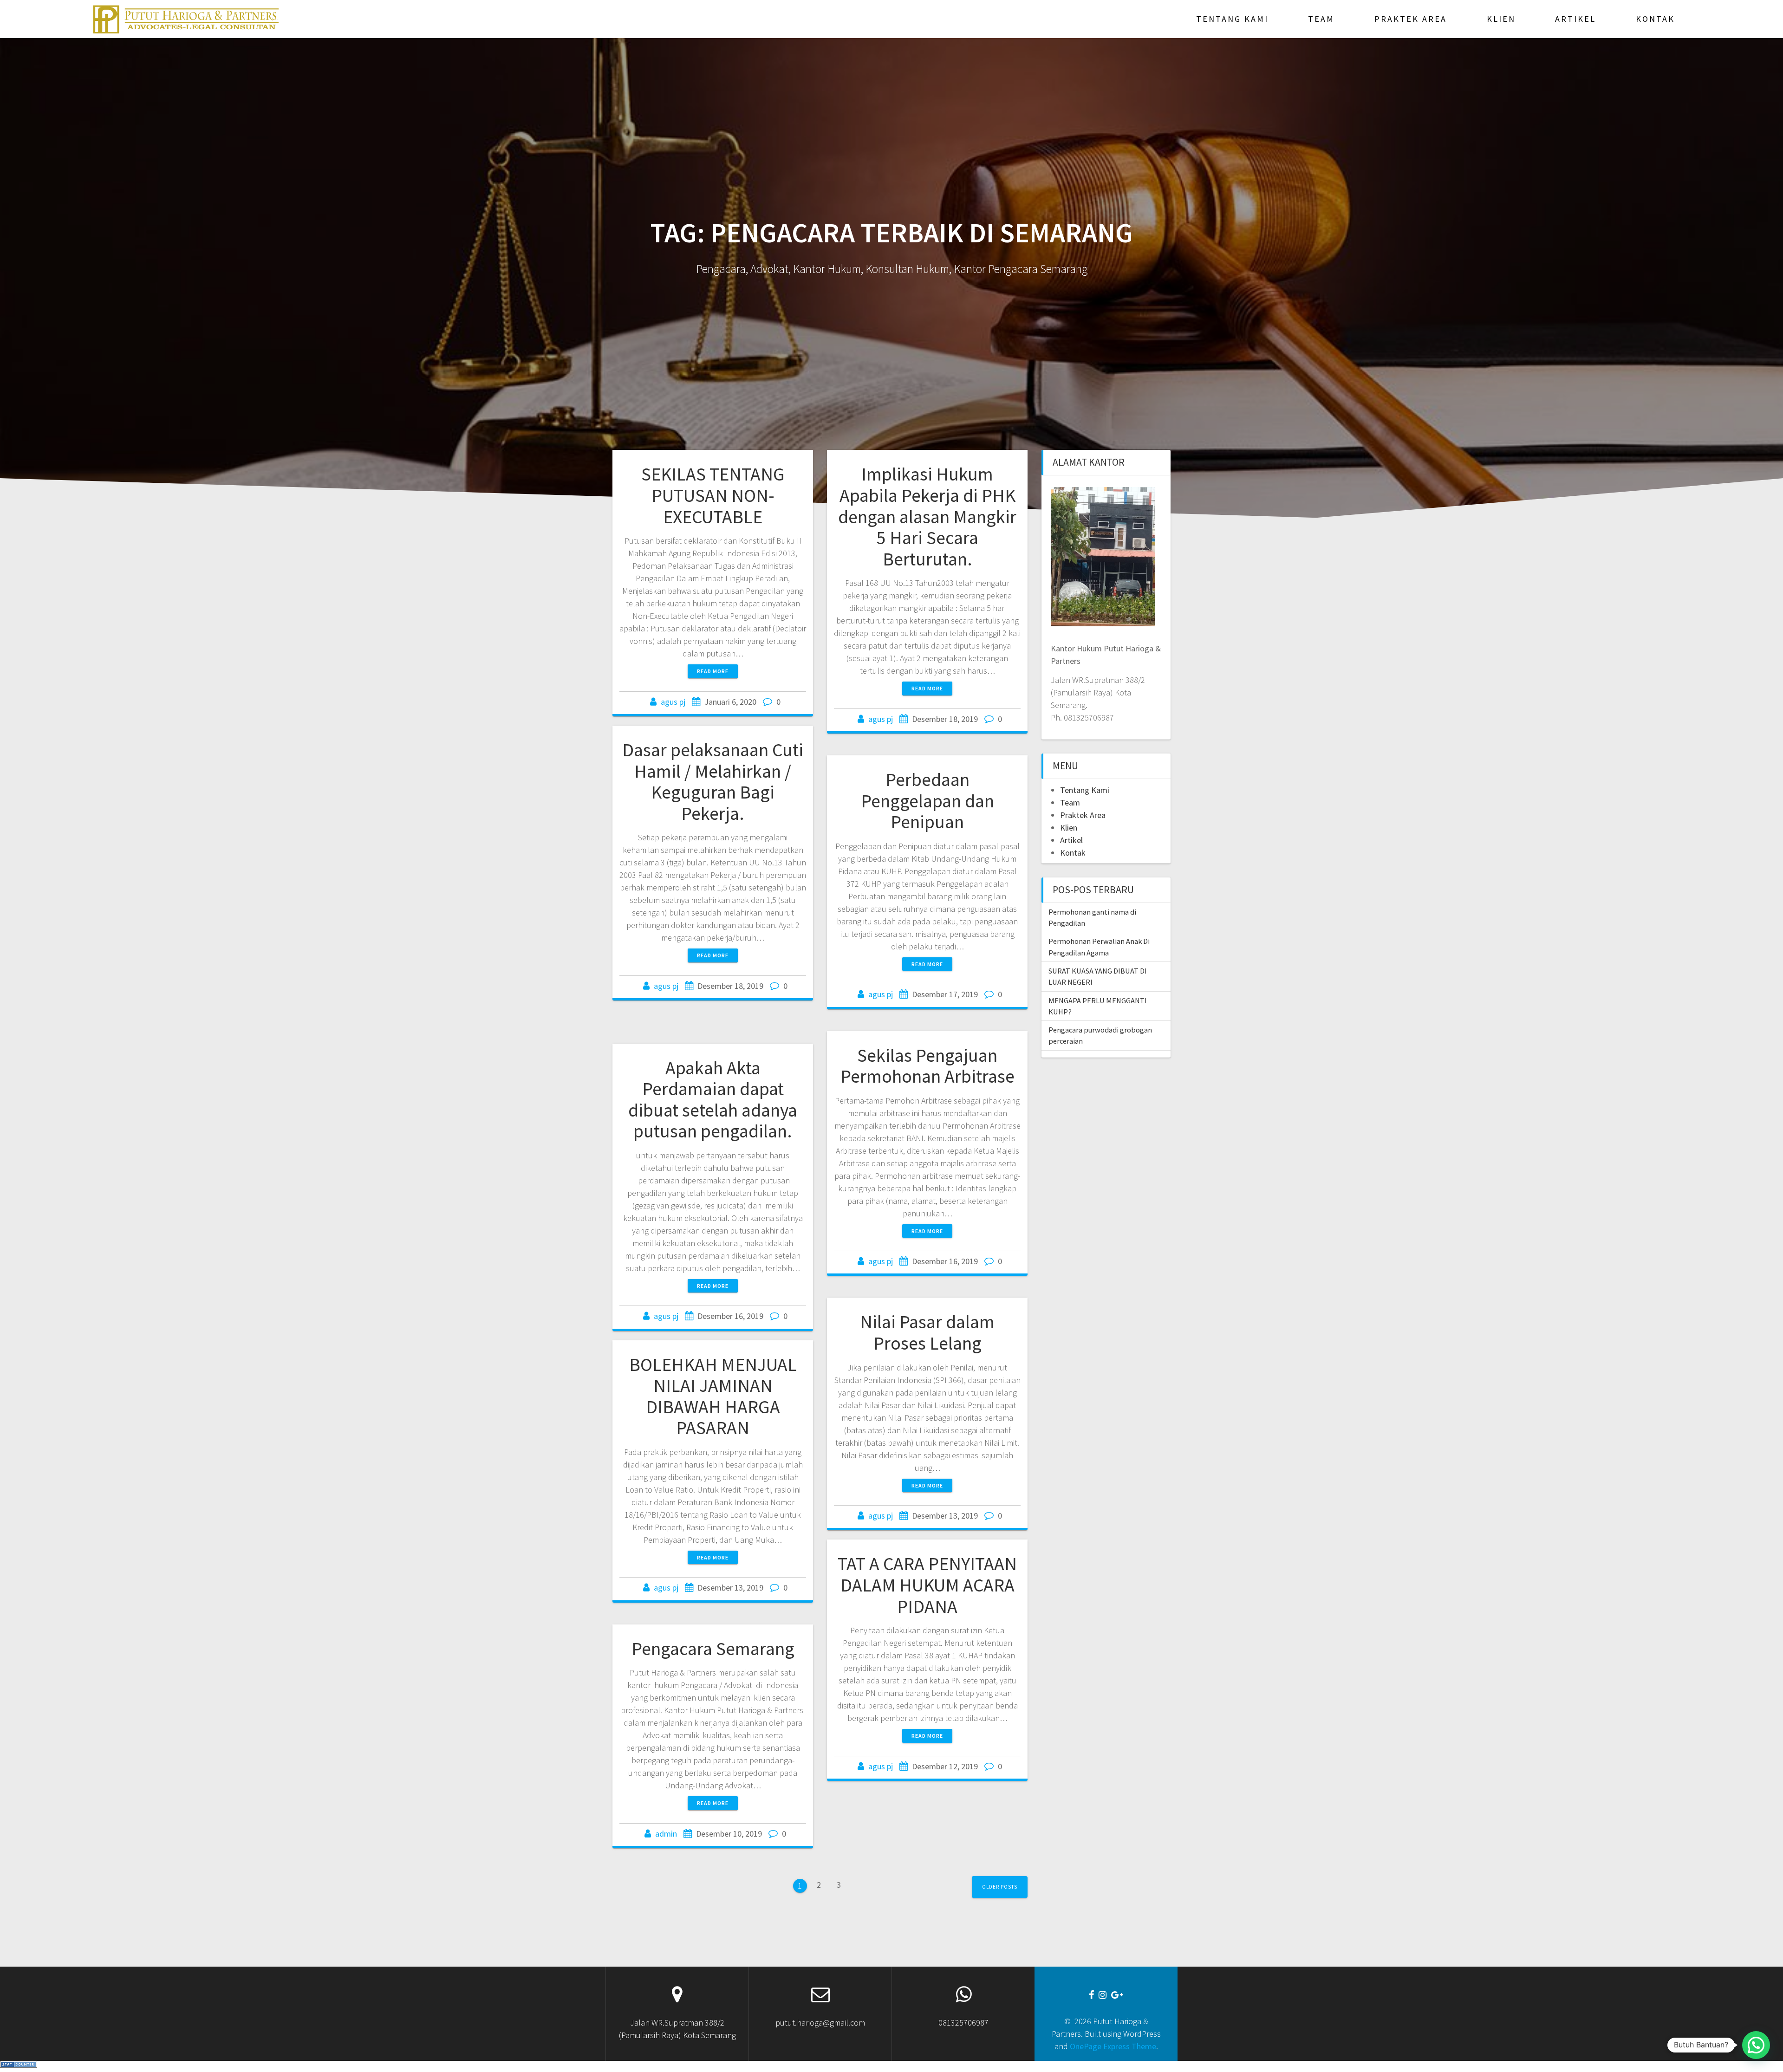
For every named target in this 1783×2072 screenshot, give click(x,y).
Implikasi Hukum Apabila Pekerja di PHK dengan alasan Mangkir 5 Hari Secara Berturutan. (927, 516)
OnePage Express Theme (1113, 2046)
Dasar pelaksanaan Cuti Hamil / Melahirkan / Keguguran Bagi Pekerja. (713, 782)
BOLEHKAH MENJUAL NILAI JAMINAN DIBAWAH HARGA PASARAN (713, 1396)
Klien (1501, 19)
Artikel (1575, 19)
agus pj (673, 702)
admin (666, 1834)
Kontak (1655, 19)
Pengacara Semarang (713, 1649)
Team (1321, 19)
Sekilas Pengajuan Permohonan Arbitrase (927, 1066)
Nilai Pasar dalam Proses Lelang (927, 1332)
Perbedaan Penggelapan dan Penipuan (927, 801)
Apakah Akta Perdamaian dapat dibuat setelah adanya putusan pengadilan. (713, 1100)
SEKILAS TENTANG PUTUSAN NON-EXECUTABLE (713, 495)
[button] (1756, 2045)
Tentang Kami (1232, 19)
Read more (713, 671)
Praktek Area (1411, 19)
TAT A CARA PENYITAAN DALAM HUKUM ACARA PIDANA (927, 1585)
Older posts (1000, 1887)
